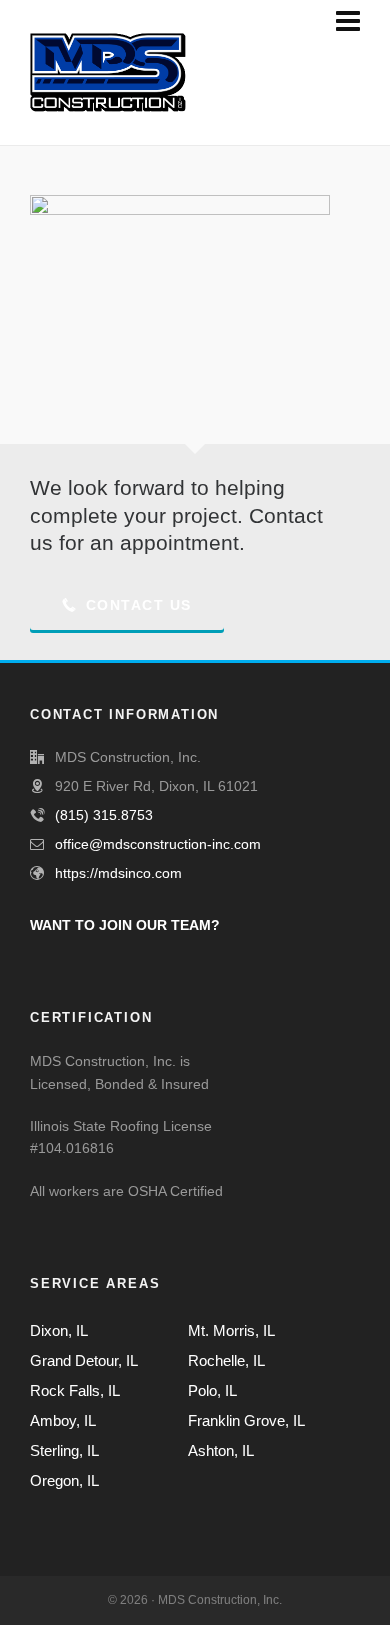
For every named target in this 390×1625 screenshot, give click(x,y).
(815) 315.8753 (104, 815)
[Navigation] (348, 22)
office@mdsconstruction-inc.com (158, 844)
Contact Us (139, 605)
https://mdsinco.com (118, 873)
